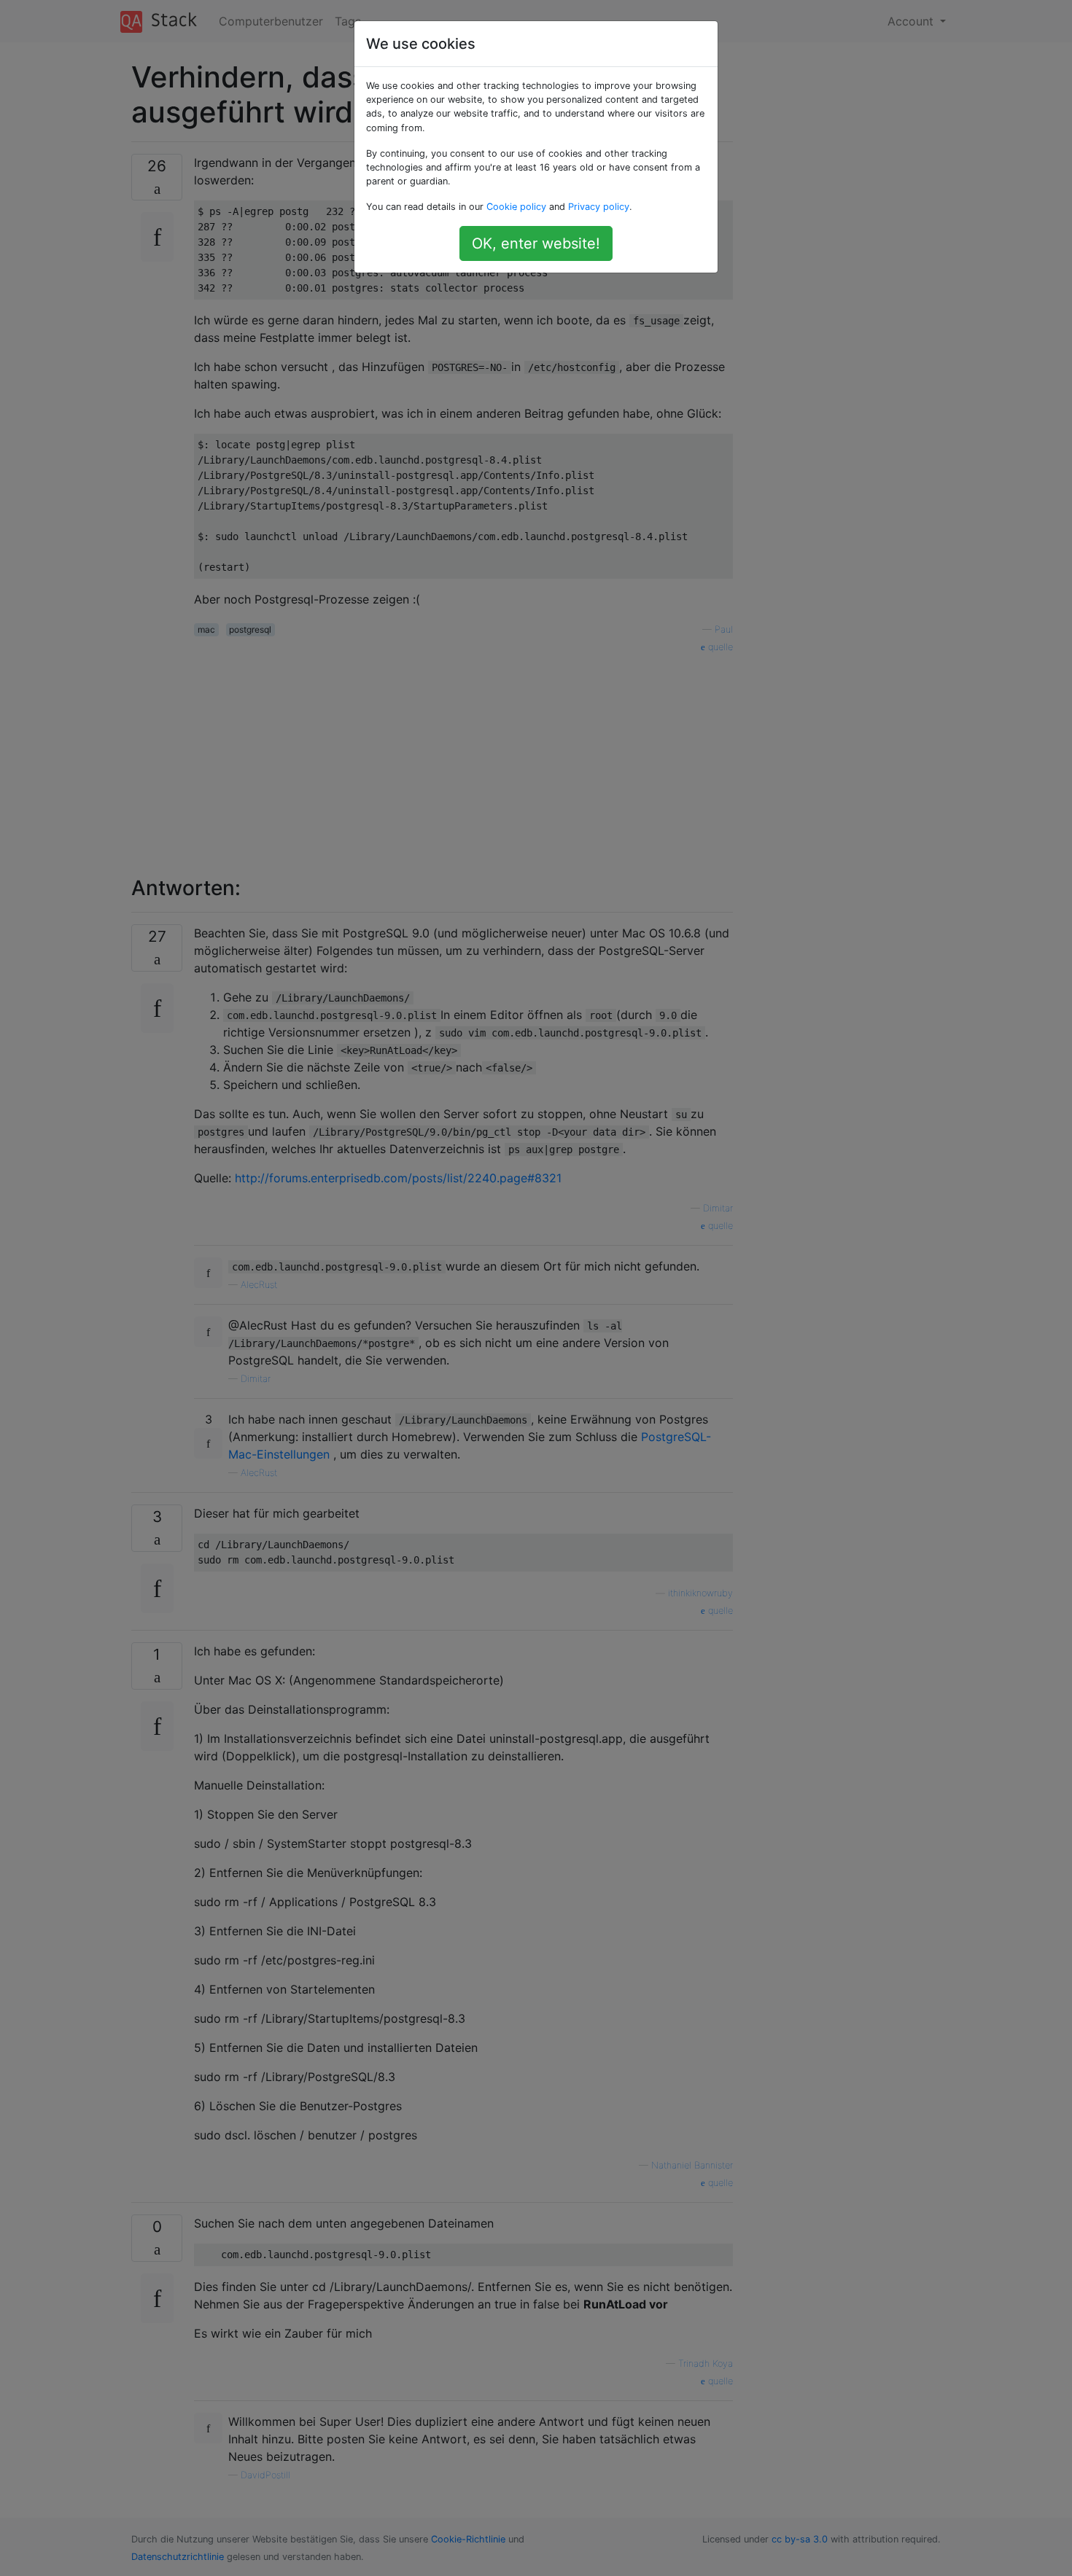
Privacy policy (599, 207)
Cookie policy (516, 207)
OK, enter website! (536, 243)
